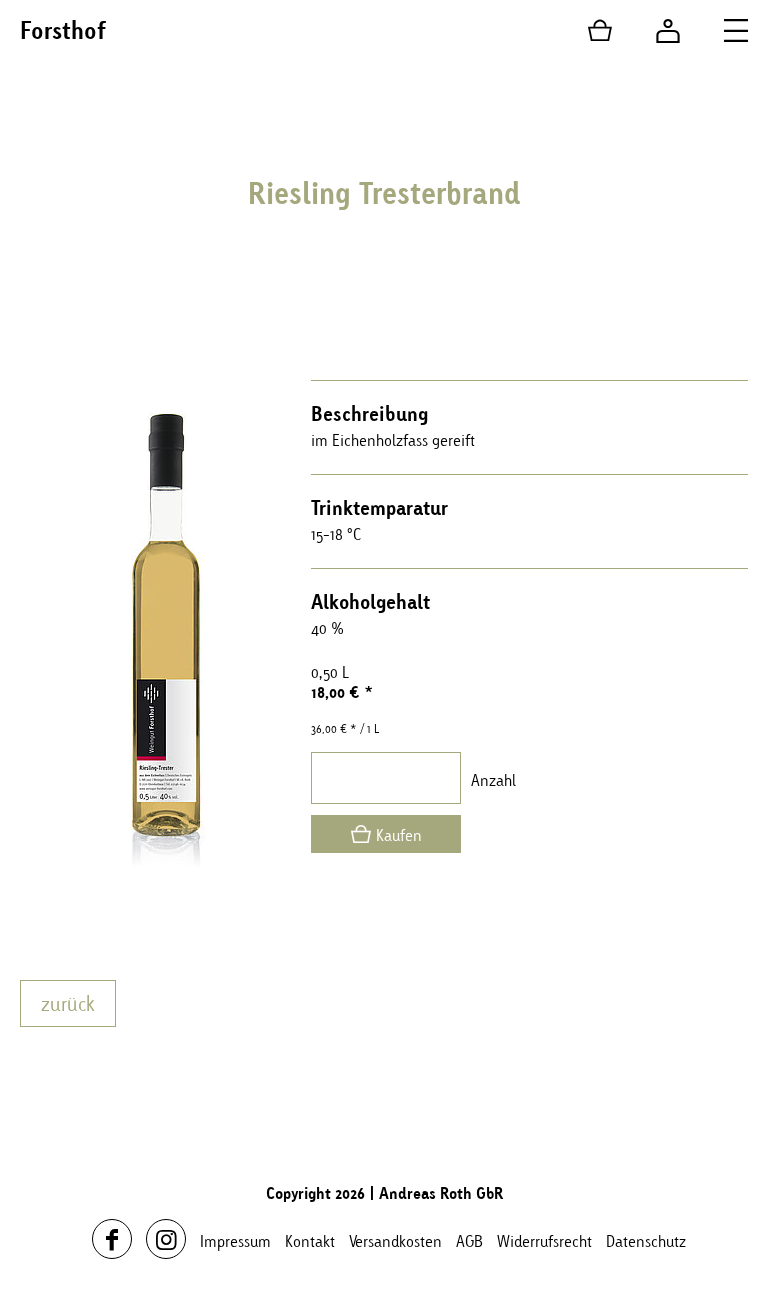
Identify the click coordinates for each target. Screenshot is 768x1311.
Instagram (166, 1239)
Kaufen (399, 835)
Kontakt (310, 1241)
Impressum (235, 1241)
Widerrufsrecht (544, 1241)
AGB (469, 1241)
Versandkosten (395, 1241)
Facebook (112, 1239)
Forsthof (63, 30)
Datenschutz (646, 1241)
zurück (68, 1003)
